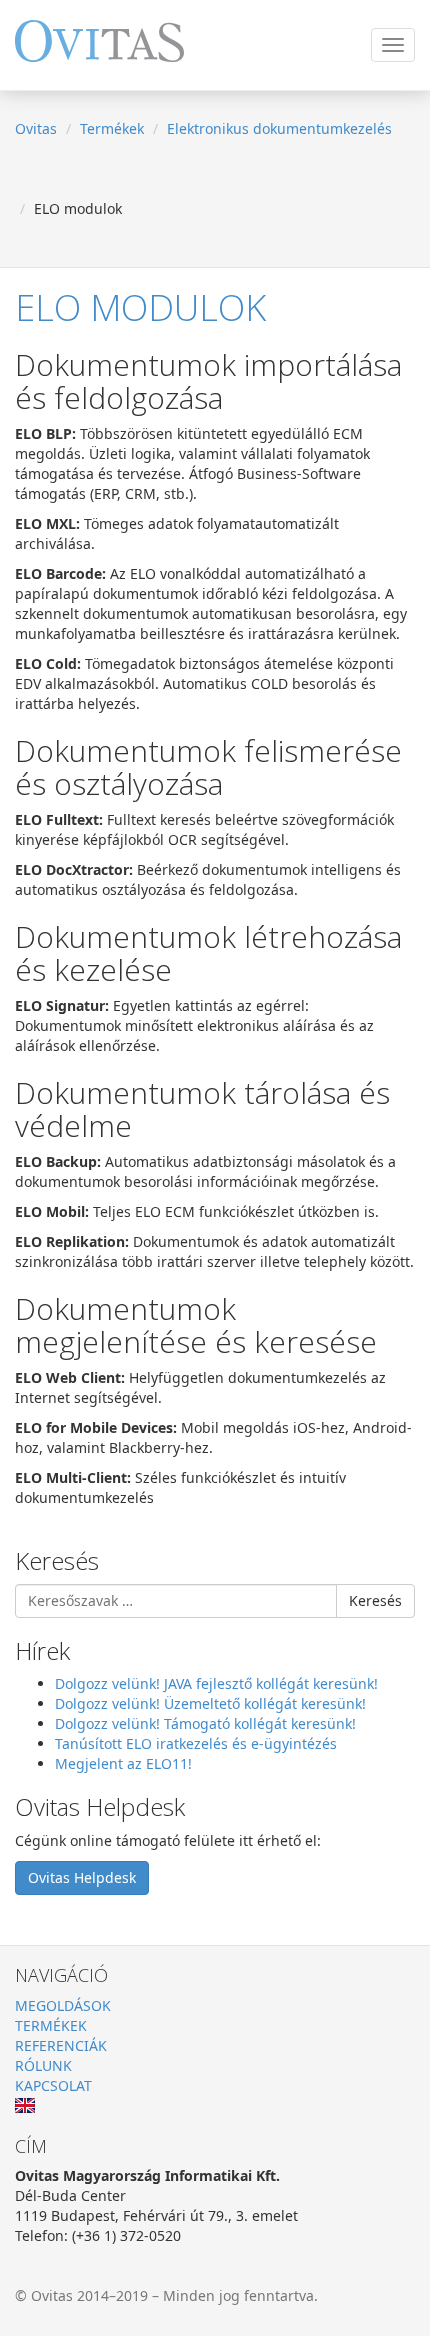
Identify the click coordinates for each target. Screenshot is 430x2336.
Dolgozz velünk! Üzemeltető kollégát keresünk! (210, 1703)
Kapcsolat (53, 2085)
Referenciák (61, 2045)
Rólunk (43, 2065)
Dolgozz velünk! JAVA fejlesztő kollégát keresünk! (216, 1683)
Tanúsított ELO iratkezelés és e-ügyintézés (196, 1743)
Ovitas (36, 128)
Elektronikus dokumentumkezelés (279, 128)
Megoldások (63, 2005)
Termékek (112, 128)
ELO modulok (140, 307)
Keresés (375, 1600)
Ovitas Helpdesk (82, 1877)
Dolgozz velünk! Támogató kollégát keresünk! (205, 1723)
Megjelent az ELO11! (123, 1763)
